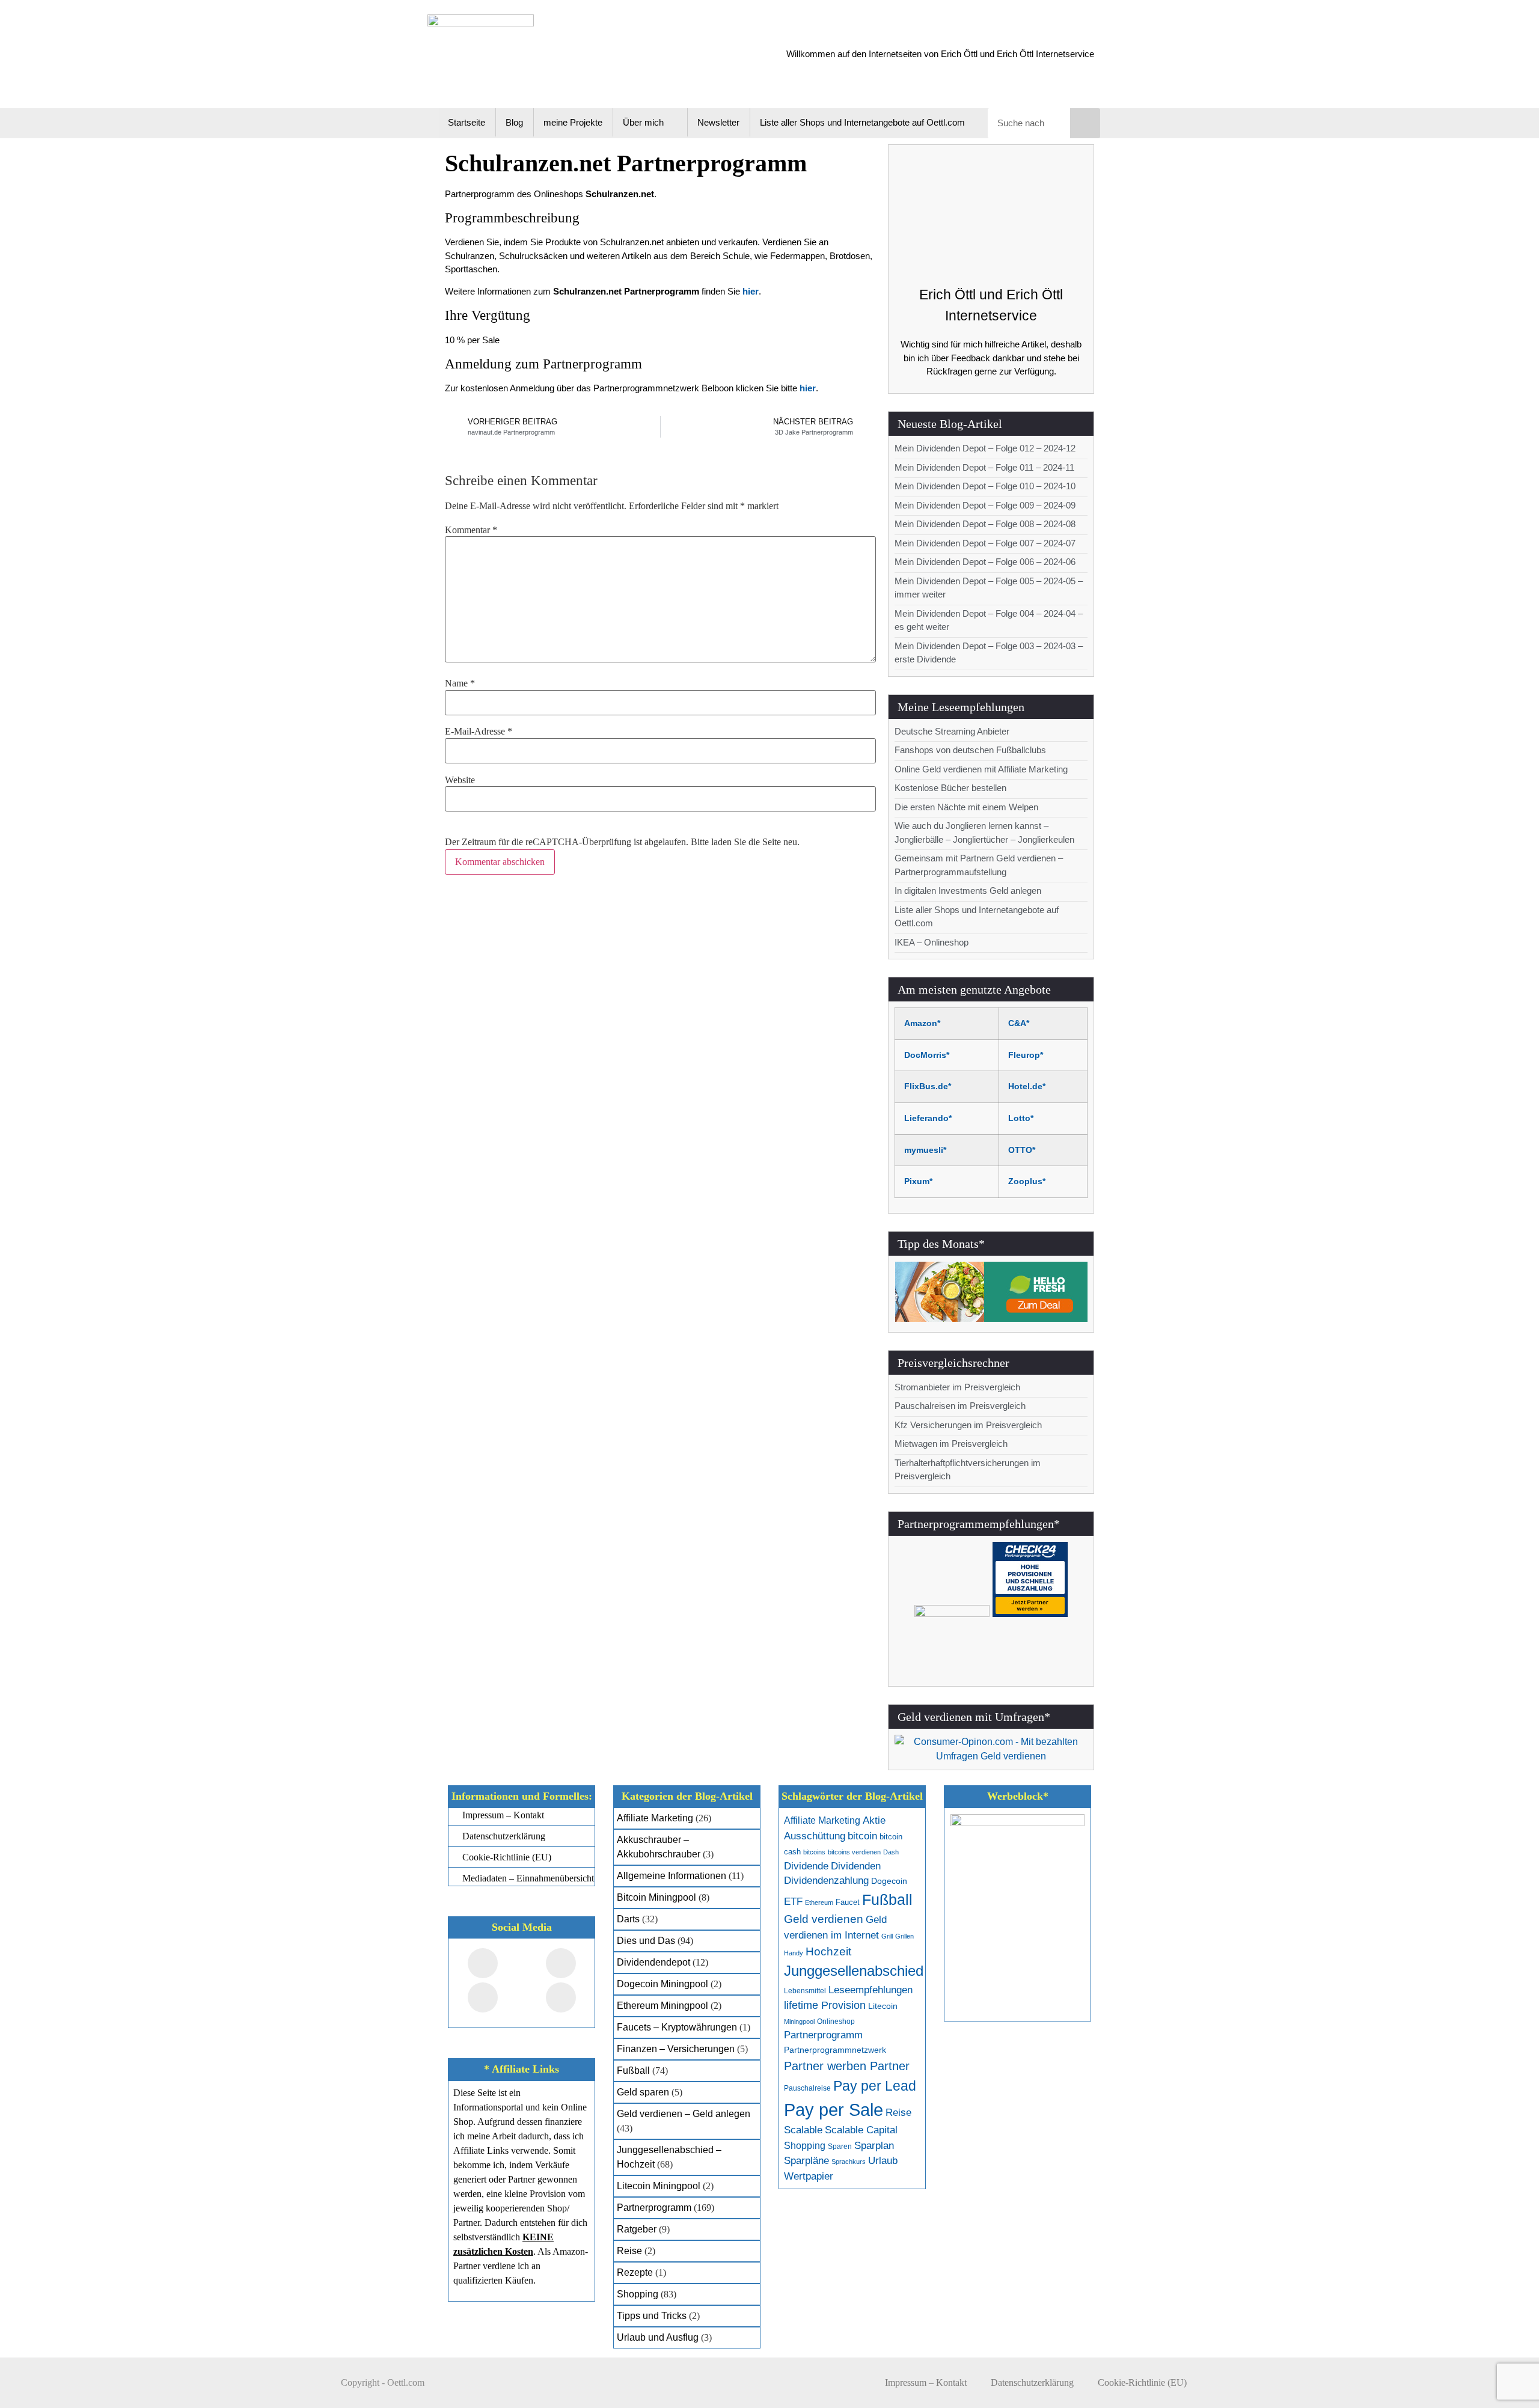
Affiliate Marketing (655, 1818)
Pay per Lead (875, 2086)
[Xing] (483, 1997)
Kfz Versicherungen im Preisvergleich (968, 1425)
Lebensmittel (805, 1991)
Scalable (803, 2130)
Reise (629, 2251)
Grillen (904, 1936)
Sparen (840, 2147)
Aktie (874, 1820)
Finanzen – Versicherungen (676, 2049)
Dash (891, 1852)
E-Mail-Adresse (479, 732)
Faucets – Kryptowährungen (677, 2027)
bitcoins (814, 1852)
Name (460, 683)
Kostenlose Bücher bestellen (950, 788)
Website (460, 780)
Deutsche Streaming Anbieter (952, 731)
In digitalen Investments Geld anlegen (968, 891)
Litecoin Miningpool (659, 2186)
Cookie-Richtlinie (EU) (1142, 2382)
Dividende (806, 1866)
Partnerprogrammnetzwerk (835, 2050)
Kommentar (471, 530)
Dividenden (856, 1866)
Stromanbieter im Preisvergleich (957, 1387)
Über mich (643, 122)
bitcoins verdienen (854, 1852)
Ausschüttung (815, 1836)
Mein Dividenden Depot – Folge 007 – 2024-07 (985, 543)
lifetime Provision (825, 2005)
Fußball (633, 2070)
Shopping (638, 2294)
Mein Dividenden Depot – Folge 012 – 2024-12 (985, 448)
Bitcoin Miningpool (656, 1897)
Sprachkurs (849, 2162)
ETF (793, 1902)
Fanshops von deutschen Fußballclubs (970, 750)
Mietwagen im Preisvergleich (951, 1444)
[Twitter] (561, 1963)
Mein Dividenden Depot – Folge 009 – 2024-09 (985, 505)
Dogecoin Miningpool (662, 1984)
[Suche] (1085, 123)
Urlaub (883, 2161)
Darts (628, 1919)
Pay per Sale (834, 2110)
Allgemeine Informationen (672, 1876)
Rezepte (635, 2272)
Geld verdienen (824, 1919)
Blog (514, 122)
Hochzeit (828, 1951)
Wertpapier (809, 2176)
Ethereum (819, 1902)
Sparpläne (806, 2161)
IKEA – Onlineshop (932, 942)
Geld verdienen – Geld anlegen (684, 2114)
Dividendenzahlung (826, 1881)
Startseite (467, 122)
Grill (887, 1936)
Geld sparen (643, 2092)
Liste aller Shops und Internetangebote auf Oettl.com (862, 122)
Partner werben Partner (847, 2066)
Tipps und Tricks (652, 2316)
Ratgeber (637, 2229)
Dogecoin (889, 1881)
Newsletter (718, 122)
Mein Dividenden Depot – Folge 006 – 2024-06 (985, 562)
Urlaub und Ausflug (658, 2337)
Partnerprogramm (654, 2208)
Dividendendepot (653, 1962)
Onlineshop (836, 2021)
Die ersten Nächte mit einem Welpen (966, 807)
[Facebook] (483, 1963)
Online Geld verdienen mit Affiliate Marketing (981, 769)
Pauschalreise (807, 2088)
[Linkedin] (561, 1997)
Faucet (848, 1902)
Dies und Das (646, 1941)
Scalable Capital (861, 2130)
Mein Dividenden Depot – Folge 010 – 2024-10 (985, 486)
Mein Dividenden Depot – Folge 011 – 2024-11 (984, 467)
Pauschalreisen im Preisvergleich (960, 1406)
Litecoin (883, 2006)
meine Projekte (573, 122)
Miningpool (799, 2021)
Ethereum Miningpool (662, 2006)
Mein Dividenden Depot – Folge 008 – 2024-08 (985, 524)
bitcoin (862, 1836)
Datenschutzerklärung (1032, 2382)
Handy (794, 1953)
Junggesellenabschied (854, 1971)
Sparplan (874, 2146)
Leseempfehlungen (870, 1990)
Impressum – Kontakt (926, 2382)
